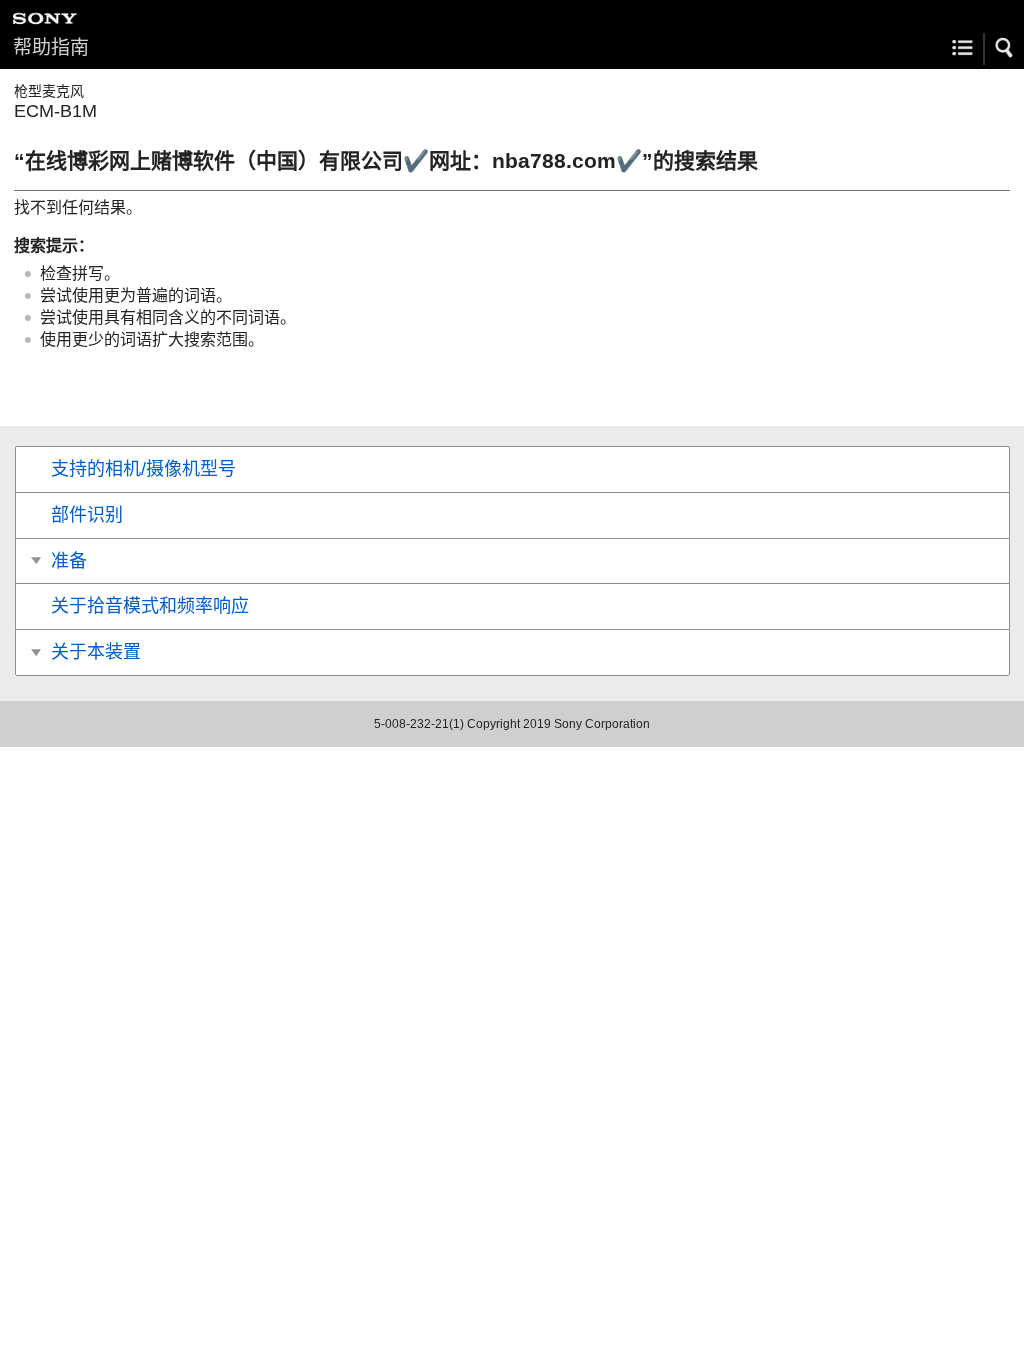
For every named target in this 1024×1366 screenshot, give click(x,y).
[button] (1005, 48)
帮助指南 (51, 47)
